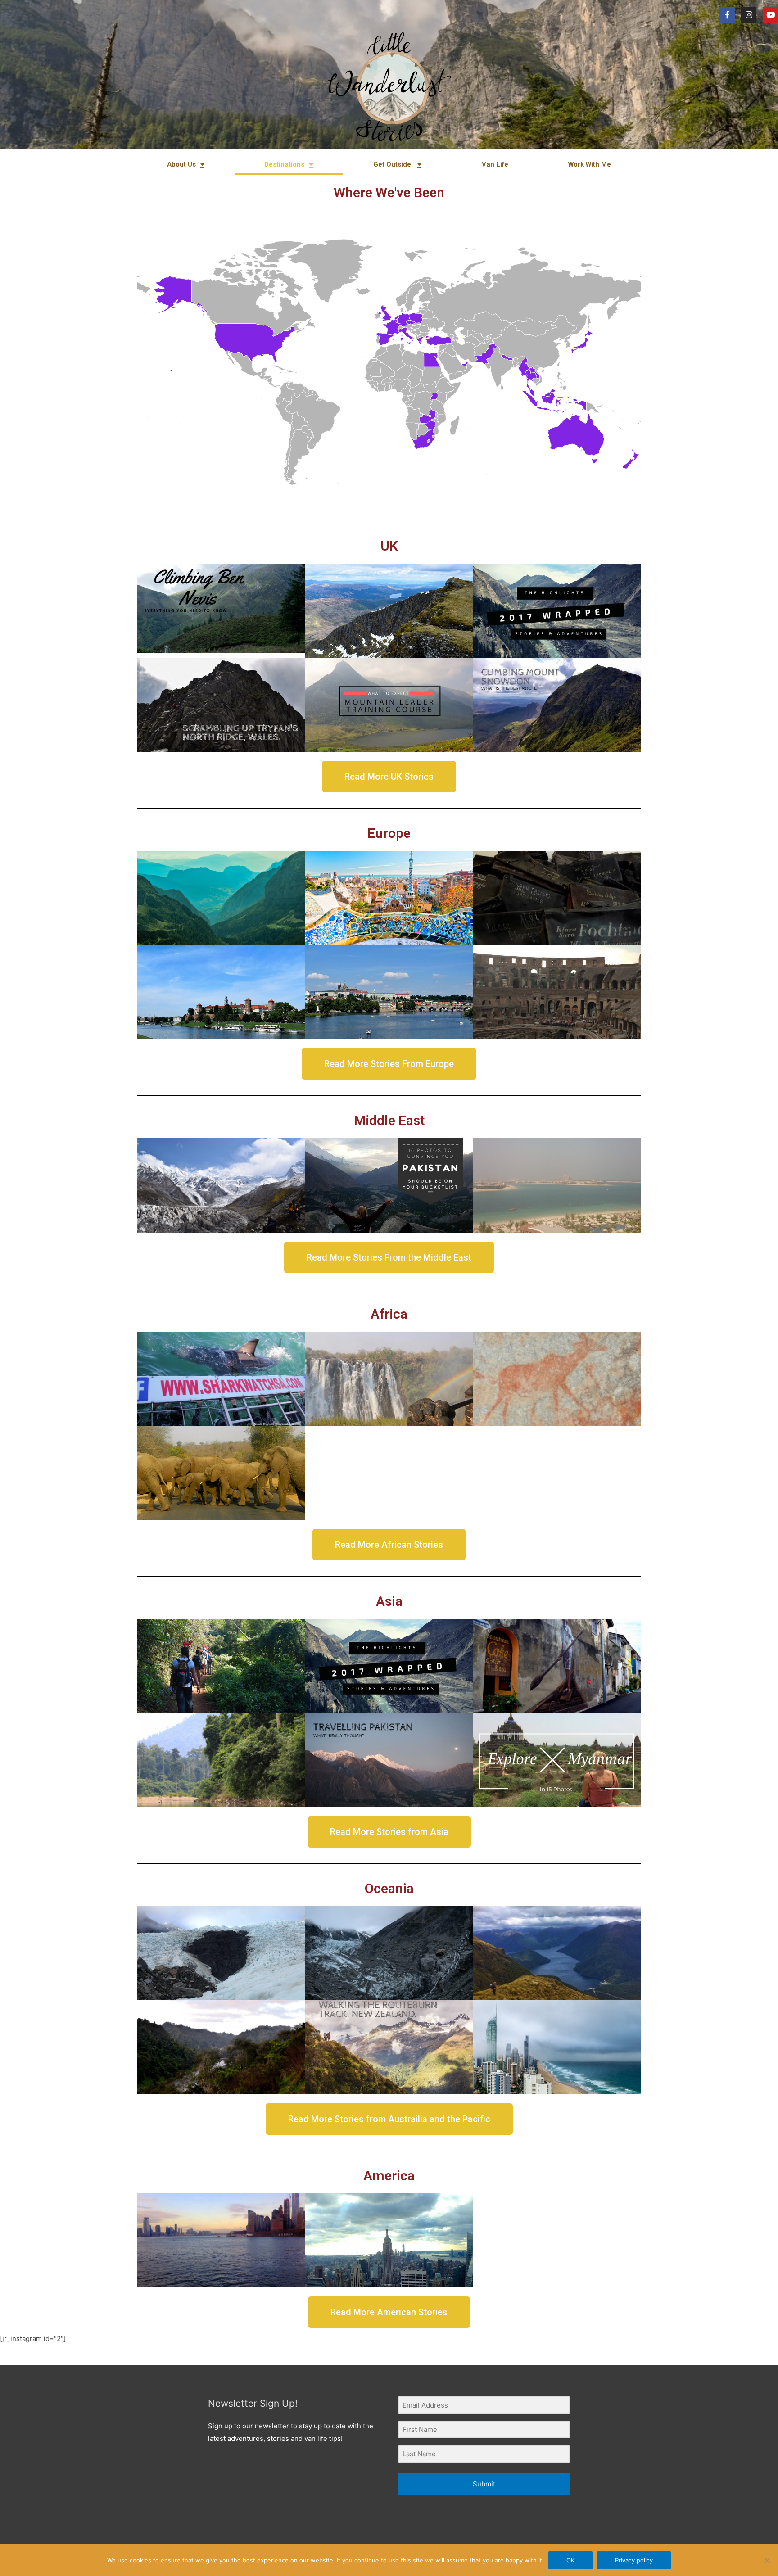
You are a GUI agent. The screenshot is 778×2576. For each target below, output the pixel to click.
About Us (181, 164)
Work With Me (590, 164)
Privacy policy (634, 2560)
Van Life (495, 164)
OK (570, 2560)
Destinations (284, 164)
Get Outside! (393, 164)
